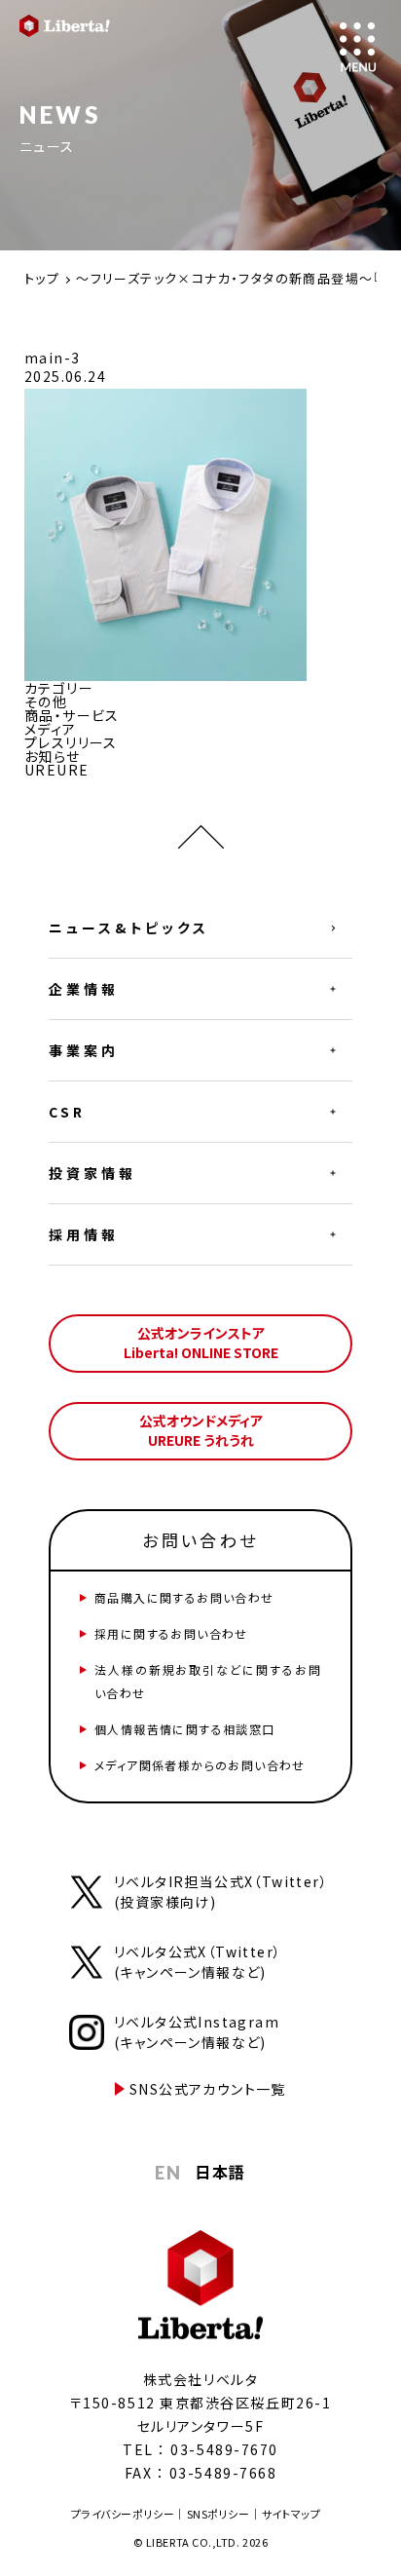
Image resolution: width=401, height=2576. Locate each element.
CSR (67, 1112)
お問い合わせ (200, 1540)
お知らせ (53, 756)
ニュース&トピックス (129, 928)
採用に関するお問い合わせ (171, 1633)
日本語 (220, 2172)
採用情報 (84, 1234)
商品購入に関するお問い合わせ (184, 1597)
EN (168, 2173)
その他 (46, 701)
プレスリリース (71, 742)
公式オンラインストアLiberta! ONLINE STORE (201, 1343)
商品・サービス (72, 715)
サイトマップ (291, 2514)
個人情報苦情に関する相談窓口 (185, 1729)
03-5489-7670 (224, 2449)
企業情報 (84, 989)
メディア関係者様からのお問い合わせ (200, 1765)
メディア (51, 729)
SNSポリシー (219, 2514)
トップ (42, 278)
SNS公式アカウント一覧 (208, 2089)
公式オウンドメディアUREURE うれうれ (201, 1430)
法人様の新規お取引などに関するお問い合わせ (208, 1681)
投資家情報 (92, 1173)
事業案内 (84, 1050)
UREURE (56, 770)
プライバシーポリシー (123, 2514)
